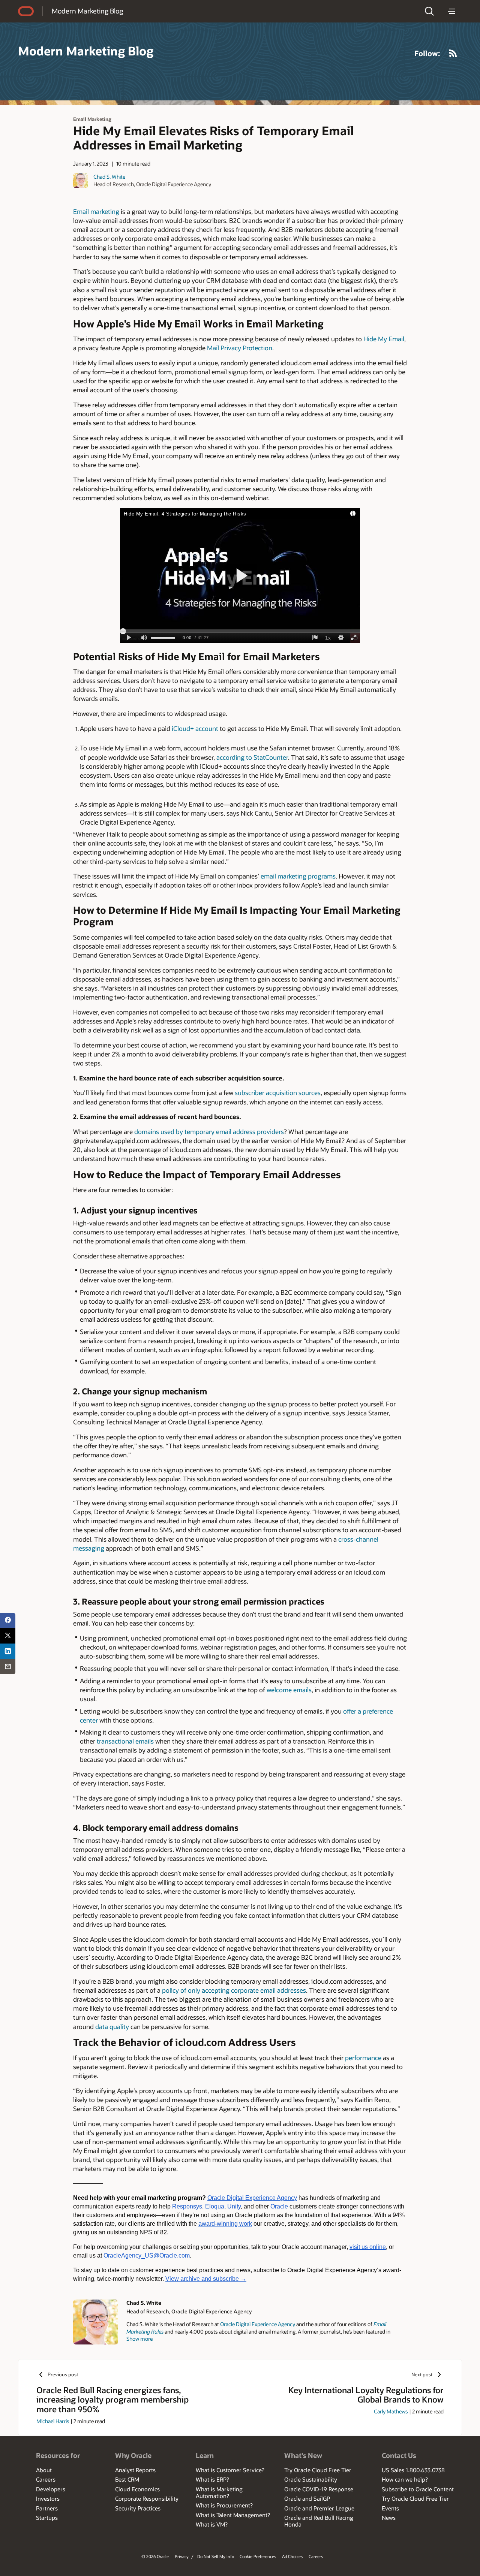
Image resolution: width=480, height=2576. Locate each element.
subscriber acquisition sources (278, 1092)
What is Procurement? (224, 2505)
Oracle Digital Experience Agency (258, 2324)
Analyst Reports (135, 2470)
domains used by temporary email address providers (209, 1131)
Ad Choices (292, 2556)
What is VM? (212, 2524)
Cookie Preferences (258, 2556)
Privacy (182, 2556)
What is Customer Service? (230, 2470)
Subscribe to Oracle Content (418, 2489)
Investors (48, 2498)
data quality (112, 2026)
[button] (429, 11)
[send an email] (8, 1667)
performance (363, 2058)
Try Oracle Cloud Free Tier (318, 2470)
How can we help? (405, 2479)
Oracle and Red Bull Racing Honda (319, 2521)
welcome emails (289, 1690)
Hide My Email (384, 339)
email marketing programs (298, 876)
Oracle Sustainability (311, 2479)
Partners (47, 2508)
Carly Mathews (391, 2411)
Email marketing (96, 211)
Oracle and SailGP (307, 2498)
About (44, 2470)
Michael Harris (53, 2421)
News (389, 2518)
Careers (46, 2479)
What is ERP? (212, 2479)
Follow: (427, 53)
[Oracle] (26, 11)
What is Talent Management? (233, 2515)
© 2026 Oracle (155, 2556)
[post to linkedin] (8, 1651)
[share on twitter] (8, 1636)
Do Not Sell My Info (216, 2556)
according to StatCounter (252, 757)
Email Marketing (92, 119)
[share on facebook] (8, 1620)
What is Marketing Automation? (219, 2492)
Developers (51, 2489)
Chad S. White (109, 177)
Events (390, 2508)
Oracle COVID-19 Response (319, 2489)
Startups (47, 2518)
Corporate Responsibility (147, 2498)
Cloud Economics (137, 2489)
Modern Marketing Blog (87, 11)
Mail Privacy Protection (240, 348)
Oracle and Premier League (319, 2508)
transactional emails (125, 1741)
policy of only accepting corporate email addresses (234, 1990)
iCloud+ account (195, 728)
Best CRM (127, 2479)
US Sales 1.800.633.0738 (413, 2470)
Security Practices (138, 2508)
